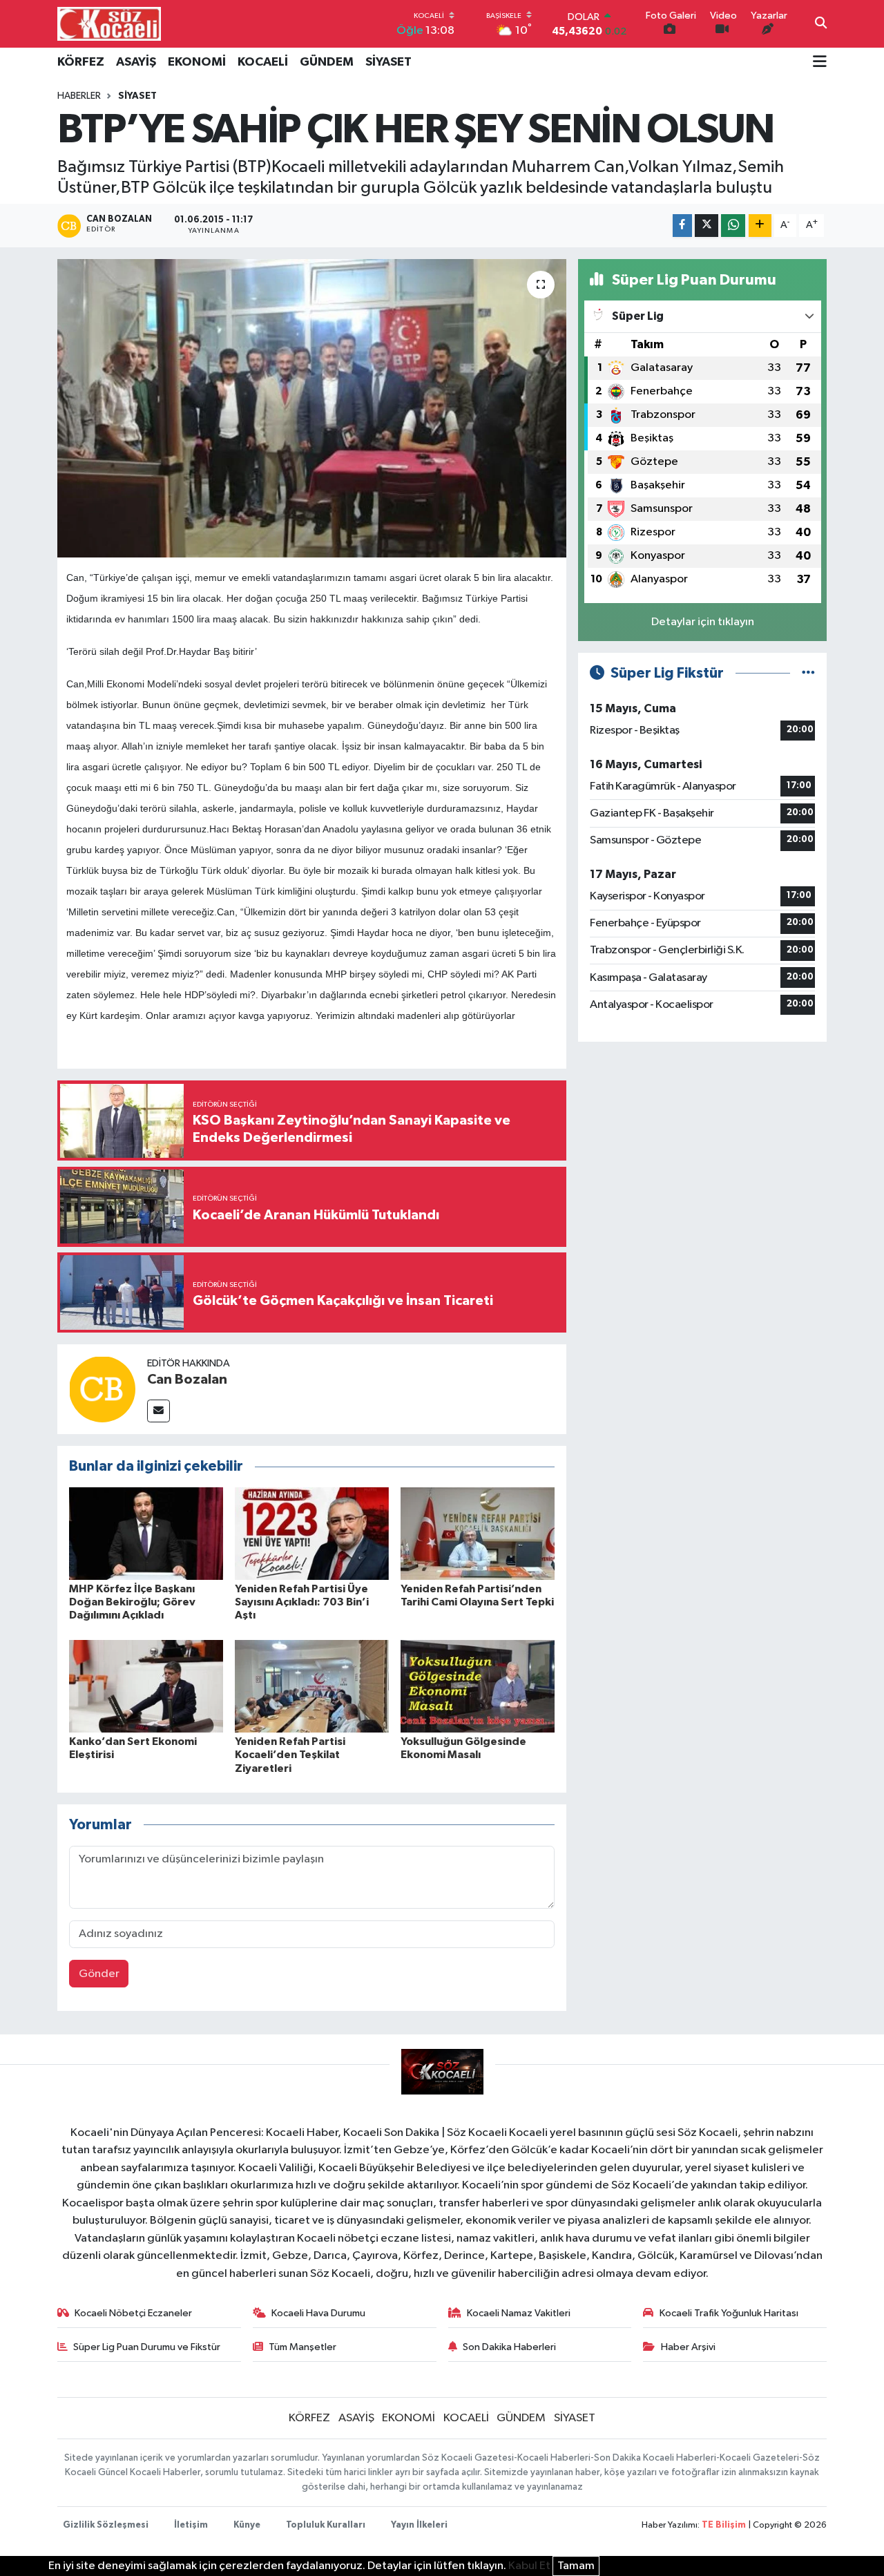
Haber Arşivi (688, 2347)
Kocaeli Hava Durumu (318, 2313)
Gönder (99, 1974)
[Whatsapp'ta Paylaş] (733, 226)
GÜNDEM (327, 62)
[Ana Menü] (820, 63)
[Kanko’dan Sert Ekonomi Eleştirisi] (146, 1686)
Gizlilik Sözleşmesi (106, 2525)
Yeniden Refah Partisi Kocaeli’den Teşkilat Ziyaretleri (290, 1755)
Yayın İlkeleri (419, 2525)
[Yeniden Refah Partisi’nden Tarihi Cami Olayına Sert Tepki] (478, 1533)
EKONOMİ (197, 62)
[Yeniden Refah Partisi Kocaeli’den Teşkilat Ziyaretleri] (312, 1686)
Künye (247, 2525)
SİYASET (388, 62)
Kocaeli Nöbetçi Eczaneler (133, 2313)
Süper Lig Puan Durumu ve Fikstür (147, 2347)
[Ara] (821, 24)
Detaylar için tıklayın (703, 622)
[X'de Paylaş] (707, 226)
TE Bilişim (724, 2525)
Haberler (79, 96)
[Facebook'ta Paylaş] (682, 226)
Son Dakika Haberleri (509, 2347)
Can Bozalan (187, 1380)
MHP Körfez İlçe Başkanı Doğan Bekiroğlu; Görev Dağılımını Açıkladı (132, 1602)
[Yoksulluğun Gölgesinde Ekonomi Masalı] (478, 1686)
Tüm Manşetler (302, 2347)
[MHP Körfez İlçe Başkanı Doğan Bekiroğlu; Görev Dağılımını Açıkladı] (146, 1533)
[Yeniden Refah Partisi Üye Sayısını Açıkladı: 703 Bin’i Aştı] (312, 1533)
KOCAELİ (263, 62)
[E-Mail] (158, 1411)
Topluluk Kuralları (326, 2525)
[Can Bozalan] (102, 1389)
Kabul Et (529, 2566)
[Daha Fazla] (760, 226)
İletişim (191, 2525)
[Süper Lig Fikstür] (808, 673)
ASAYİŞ (136, 62)
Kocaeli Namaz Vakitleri (519, 2313)
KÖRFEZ (81, 62)
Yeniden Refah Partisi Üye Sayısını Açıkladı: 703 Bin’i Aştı (302, 1602)
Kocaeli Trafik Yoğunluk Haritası (729, 2313)
